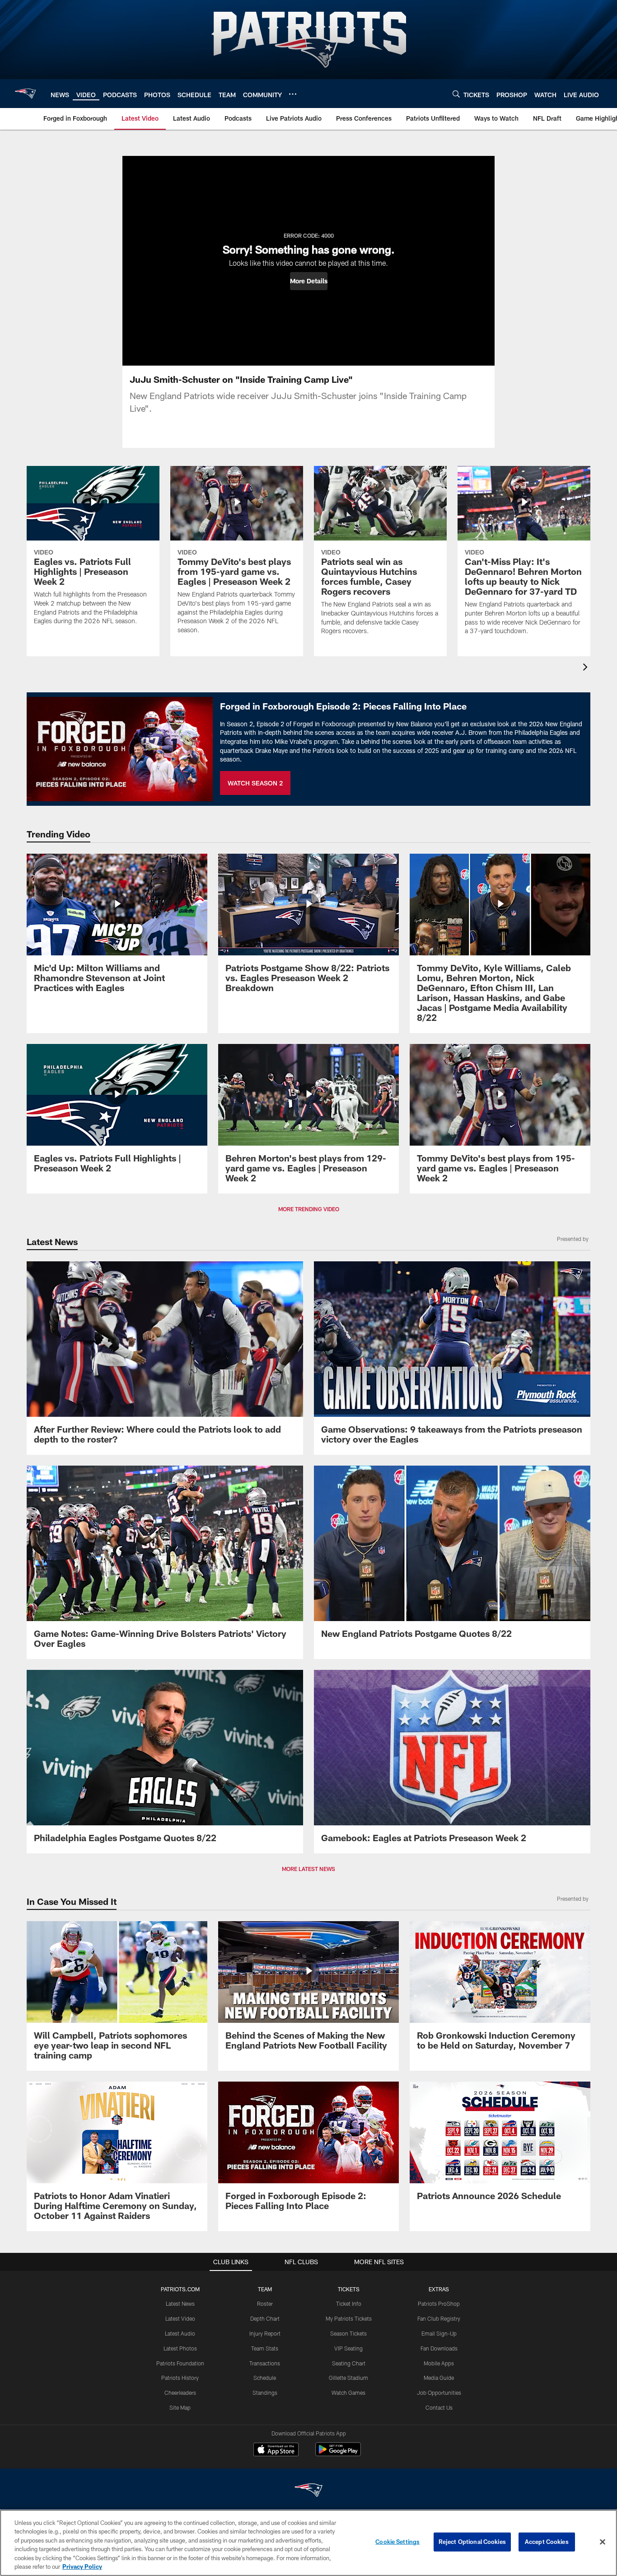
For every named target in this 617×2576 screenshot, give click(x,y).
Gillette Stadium (348, 2378)
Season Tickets (348, 2333)
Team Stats (265, 2348)
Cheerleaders (180, 2393)
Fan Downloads (439, 2348)
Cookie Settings (397, 2542)
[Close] (603, 2542)
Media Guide (439, 2378)
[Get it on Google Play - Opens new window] (338, 2454)
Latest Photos (180, 2348)
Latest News (180, 2303)
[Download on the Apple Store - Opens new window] (276, 2450)
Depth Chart (265, 2318)
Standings (265, 2393)
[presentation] (587, 668)
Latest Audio (180, 2333)
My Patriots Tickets (349, 2318)
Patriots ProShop (439, 2303)
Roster (265, 2303)
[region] (308, 2543)
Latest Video (180, 2318)
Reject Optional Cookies (472, 2542)
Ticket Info (349, 2303)
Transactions (265, 2363)
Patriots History (180, 2378)
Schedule (265, 2378)
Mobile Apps (439, 2363)
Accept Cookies (547, 2542)
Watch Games (348, 2393)
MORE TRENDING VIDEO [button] (309, 1209)
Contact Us (439, 2407)
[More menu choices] (293, 94)
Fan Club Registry (439, 2318)
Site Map (180, 2407)
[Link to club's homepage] (25, 94)
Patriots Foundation (180, 2363)
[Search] (456, 94)
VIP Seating (348, 2348)
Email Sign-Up (439, 2333)
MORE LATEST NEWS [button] (308, 1869)
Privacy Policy (82, 2567)
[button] (309, 281)
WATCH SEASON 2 (255, 783)
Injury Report (265, 2333)
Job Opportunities (439, 2393)
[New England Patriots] (308, 2491)
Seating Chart (349, 2363)
